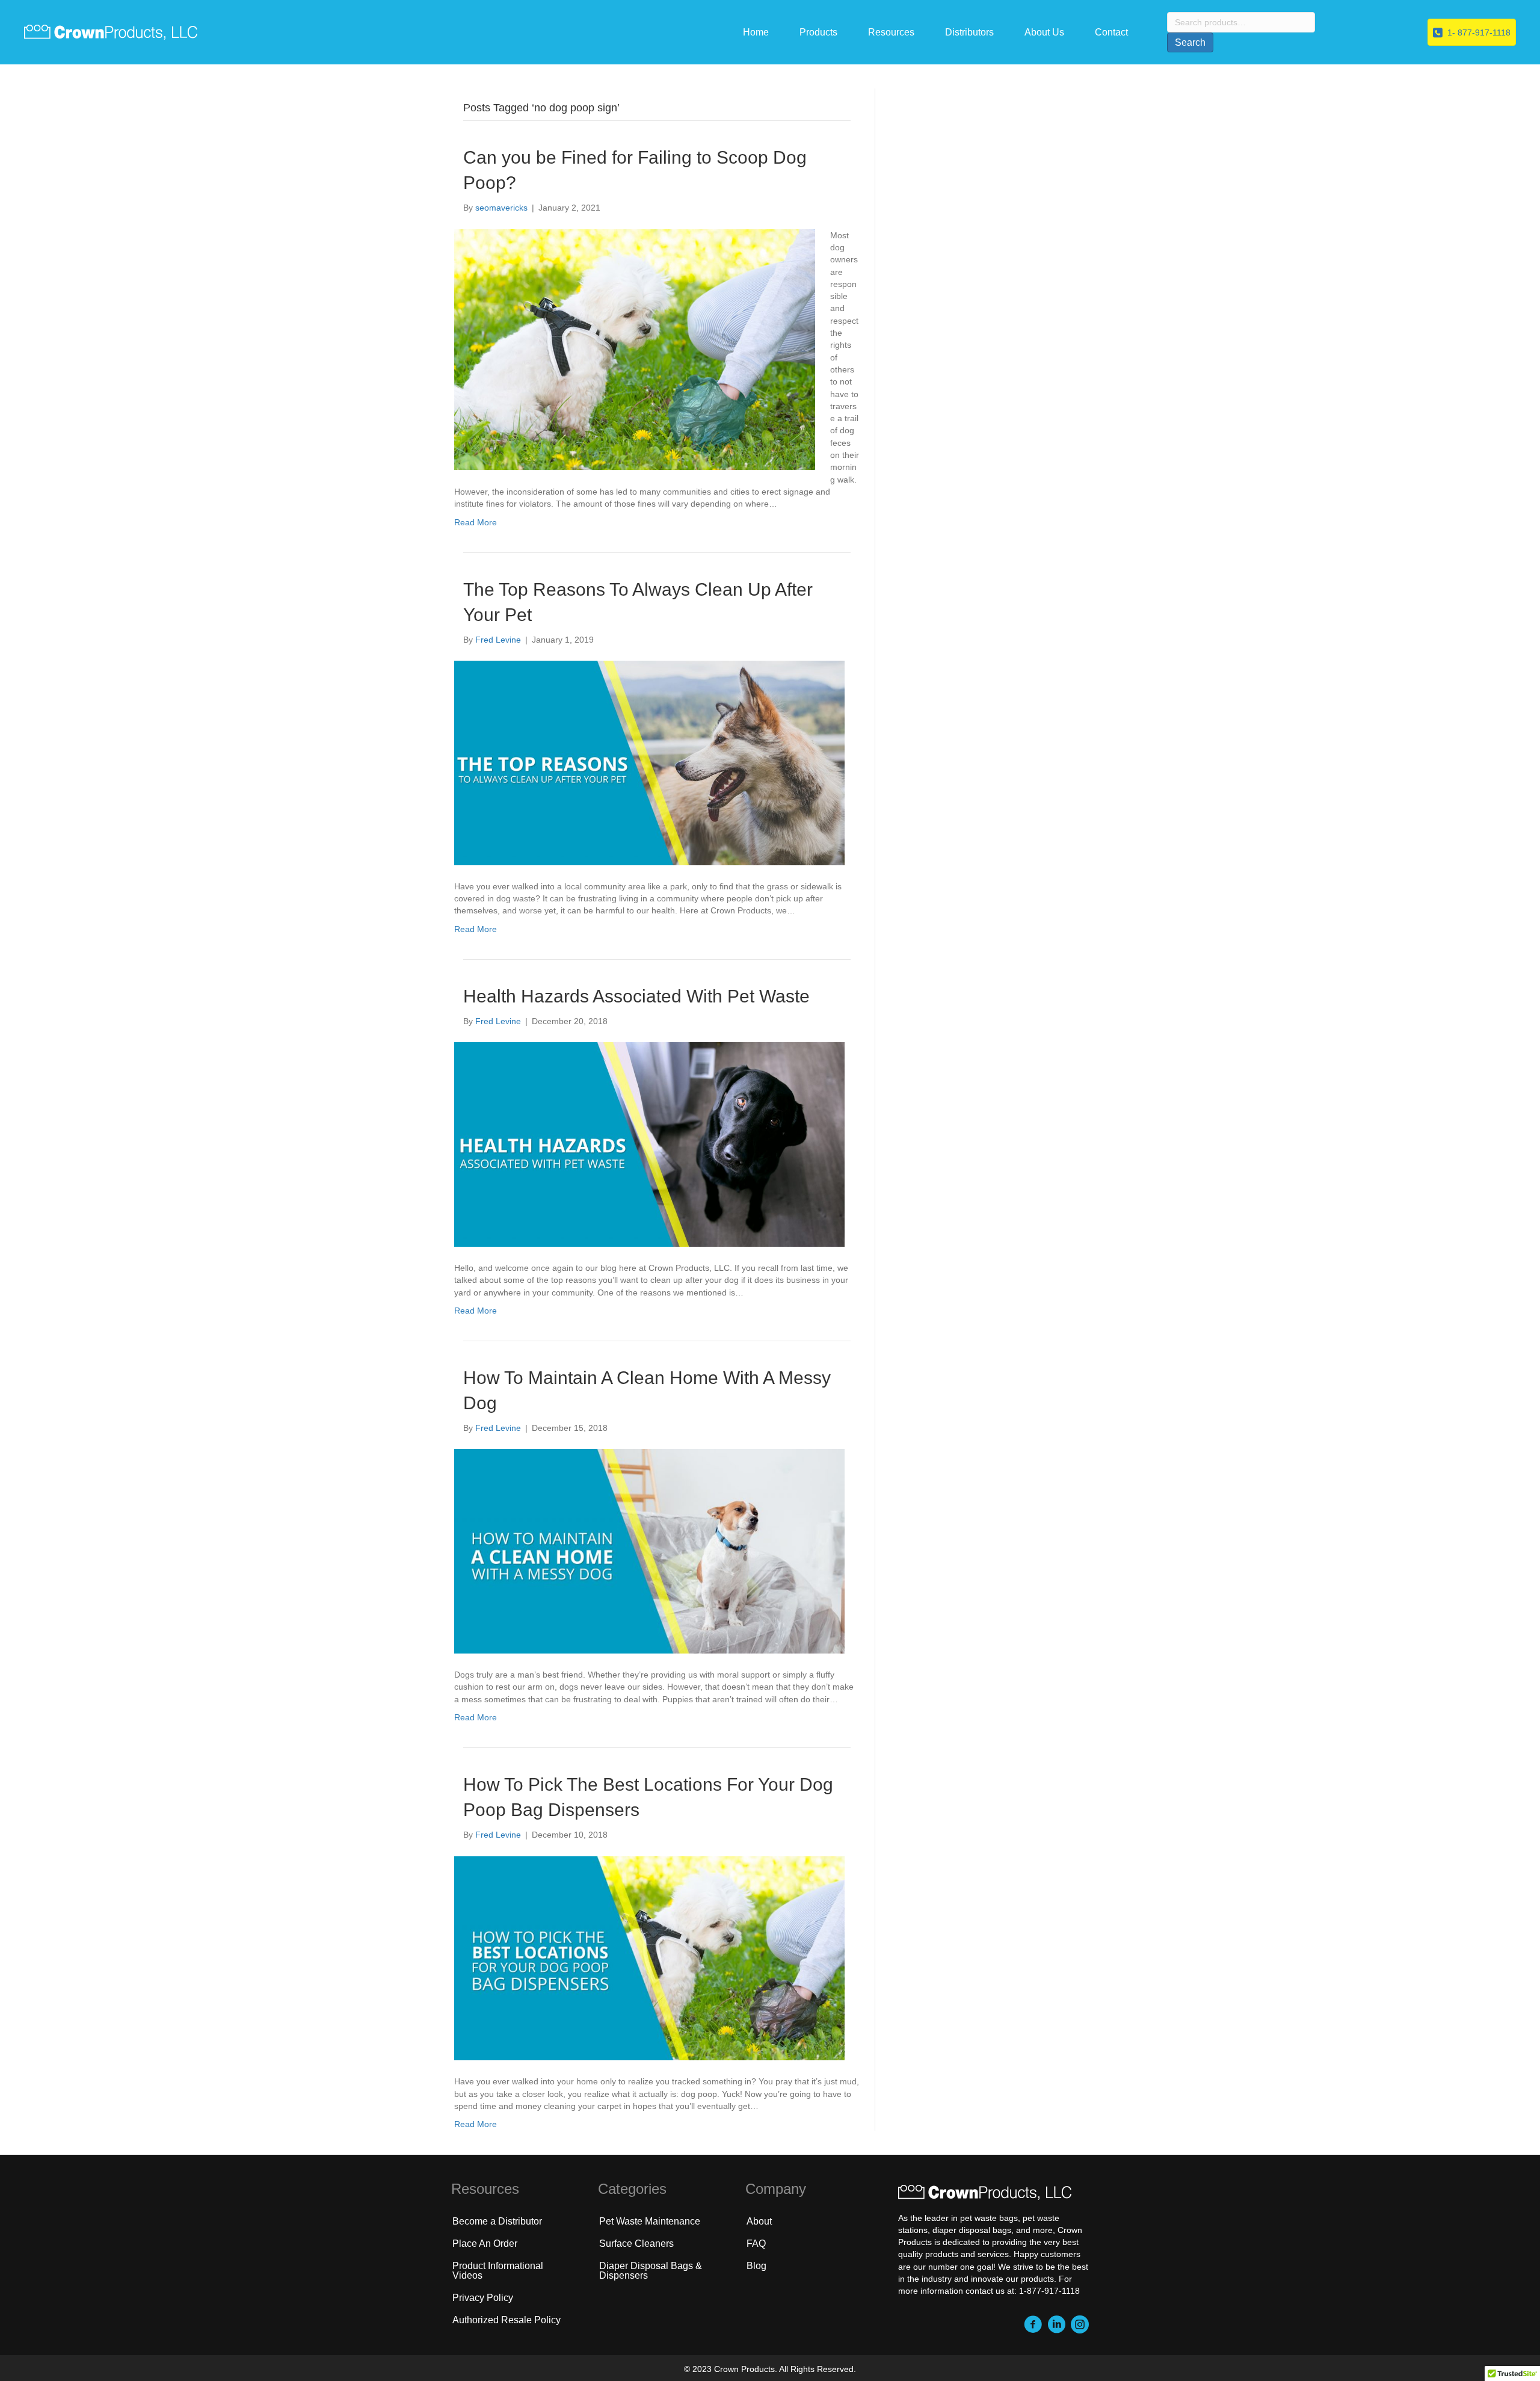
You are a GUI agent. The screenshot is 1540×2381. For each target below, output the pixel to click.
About (759, 2221)
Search (1190, 42)
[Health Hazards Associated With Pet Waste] (649, 1144)
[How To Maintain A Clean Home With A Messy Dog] (649, 1551)
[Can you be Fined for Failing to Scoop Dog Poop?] (635, 348)
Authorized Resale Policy (507, 2320)
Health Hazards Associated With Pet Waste (636, 996)
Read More (476, 522)
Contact (1111, 32)
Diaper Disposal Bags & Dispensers (651, 2271)
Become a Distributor (497, 2221)
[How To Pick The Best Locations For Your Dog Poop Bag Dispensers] (649, 1957)
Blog (756, 2266)
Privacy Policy (483, 2298)
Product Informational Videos (498, 2271)
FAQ (756, 2244)
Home (756, 32)
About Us (1044, 32)
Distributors (969, 32)
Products (818, 32)
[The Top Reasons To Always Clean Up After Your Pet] (649, 762)
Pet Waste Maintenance (650, 2221)
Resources (891, 32)
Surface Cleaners (636, 2244)
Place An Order (485, 2244)
